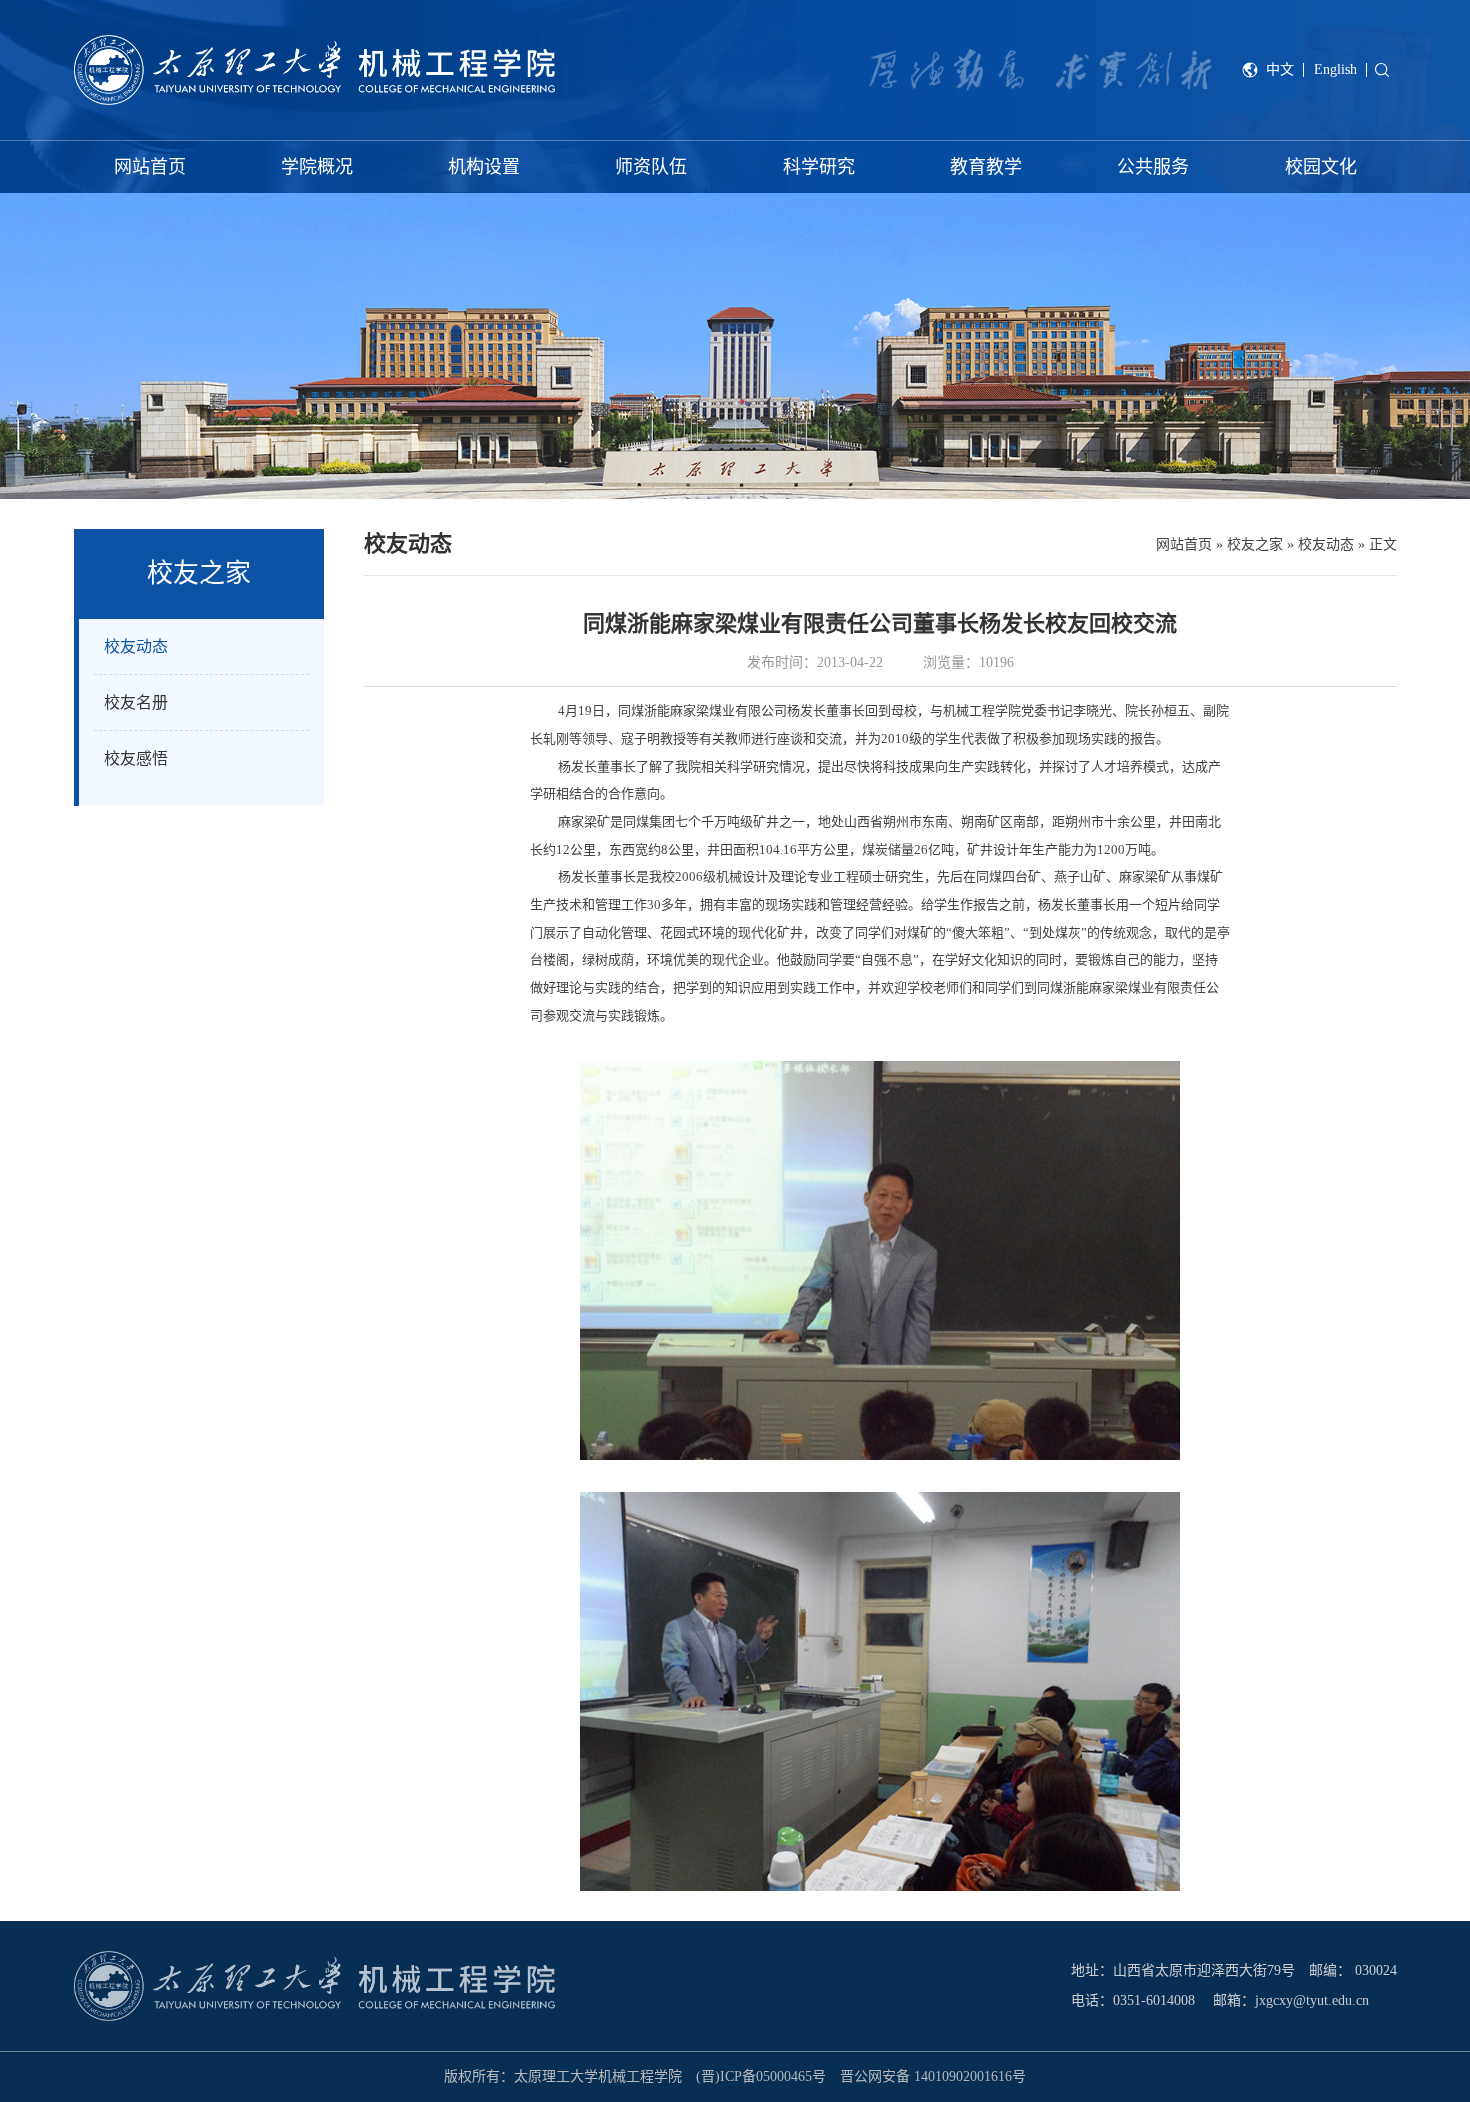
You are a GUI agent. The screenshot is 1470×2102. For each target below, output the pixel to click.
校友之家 (1255, 544)
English (1335, 69)
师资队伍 (651, 167)
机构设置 (484, 167)
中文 (1280, 69)
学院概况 (317, 167)
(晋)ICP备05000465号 (761, 2076)
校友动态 (1326, 544)
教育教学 (986, 167)
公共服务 (1153, 167)
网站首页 (150, 167)
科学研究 (819, 167)
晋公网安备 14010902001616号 (933, 2076)
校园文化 (1321, 167)
